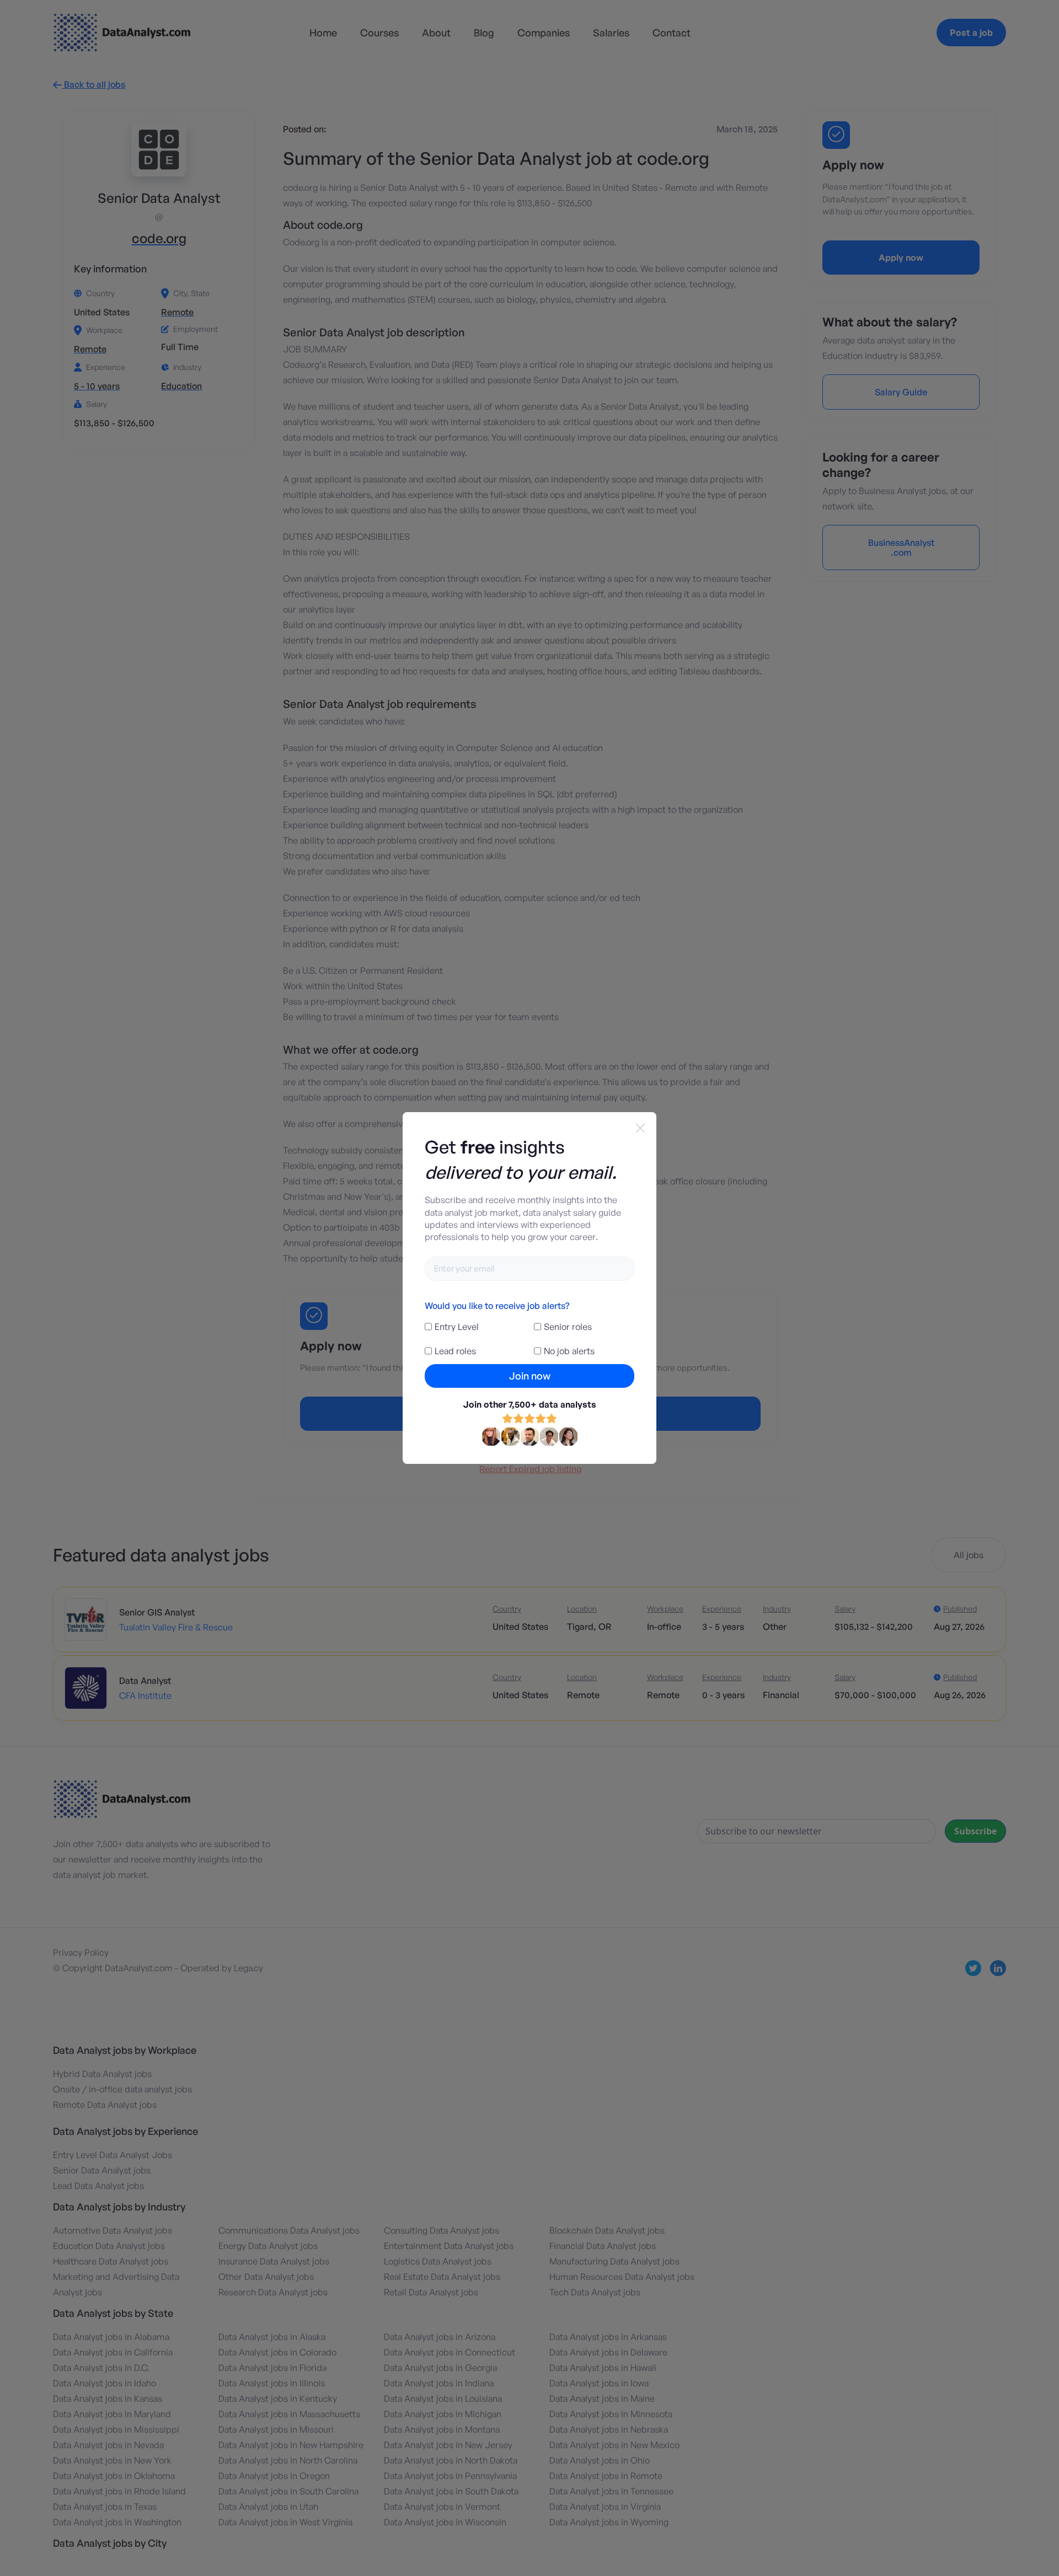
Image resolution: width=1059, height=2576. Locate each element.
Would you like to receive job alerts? (497, 1306)
